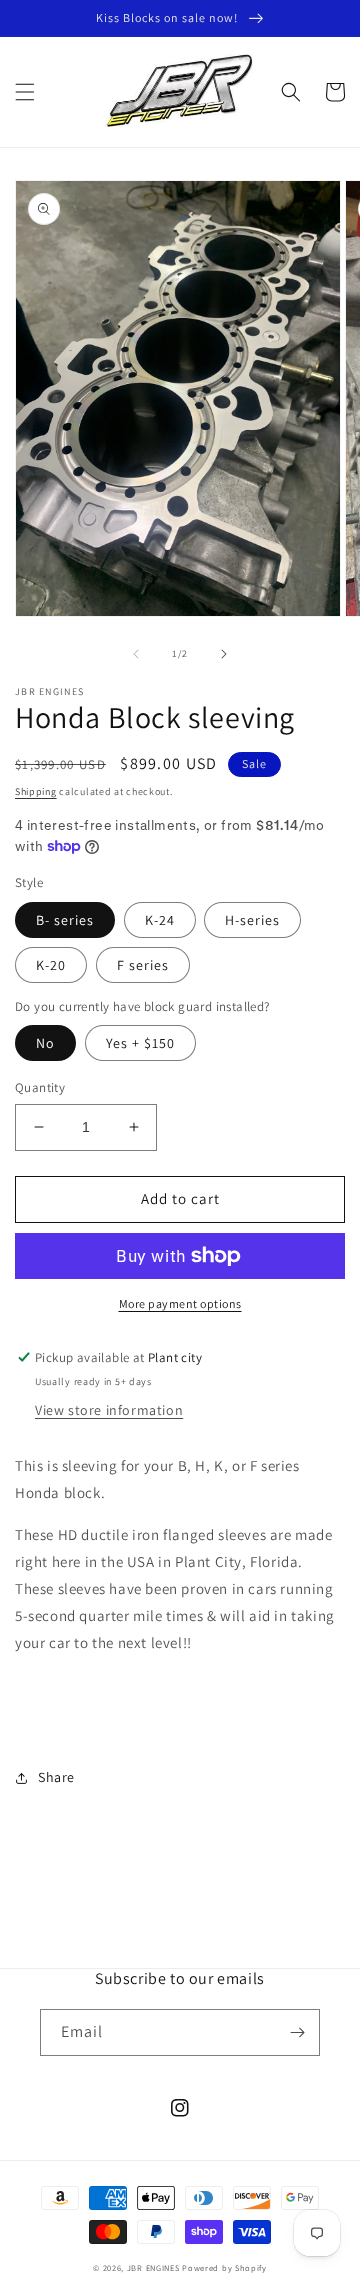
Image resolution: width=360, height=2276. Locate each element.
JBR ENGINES (154, 2267)
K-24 (160, 920)
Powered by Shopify (224, 2267)
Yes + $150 (140, 1043)
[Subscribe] (297, 2032)
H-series (252, 920)
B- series (65, 920)
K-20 (51, 965)
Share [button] (56, 1777)
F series (143, 965)
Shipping (36, 791)
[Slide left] (136, 654)
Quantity (40, 1087)
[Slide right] (224, 654)
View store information (109, 1410)
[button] (25, 92)
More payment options (180, 1303)
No (45, 1043)
